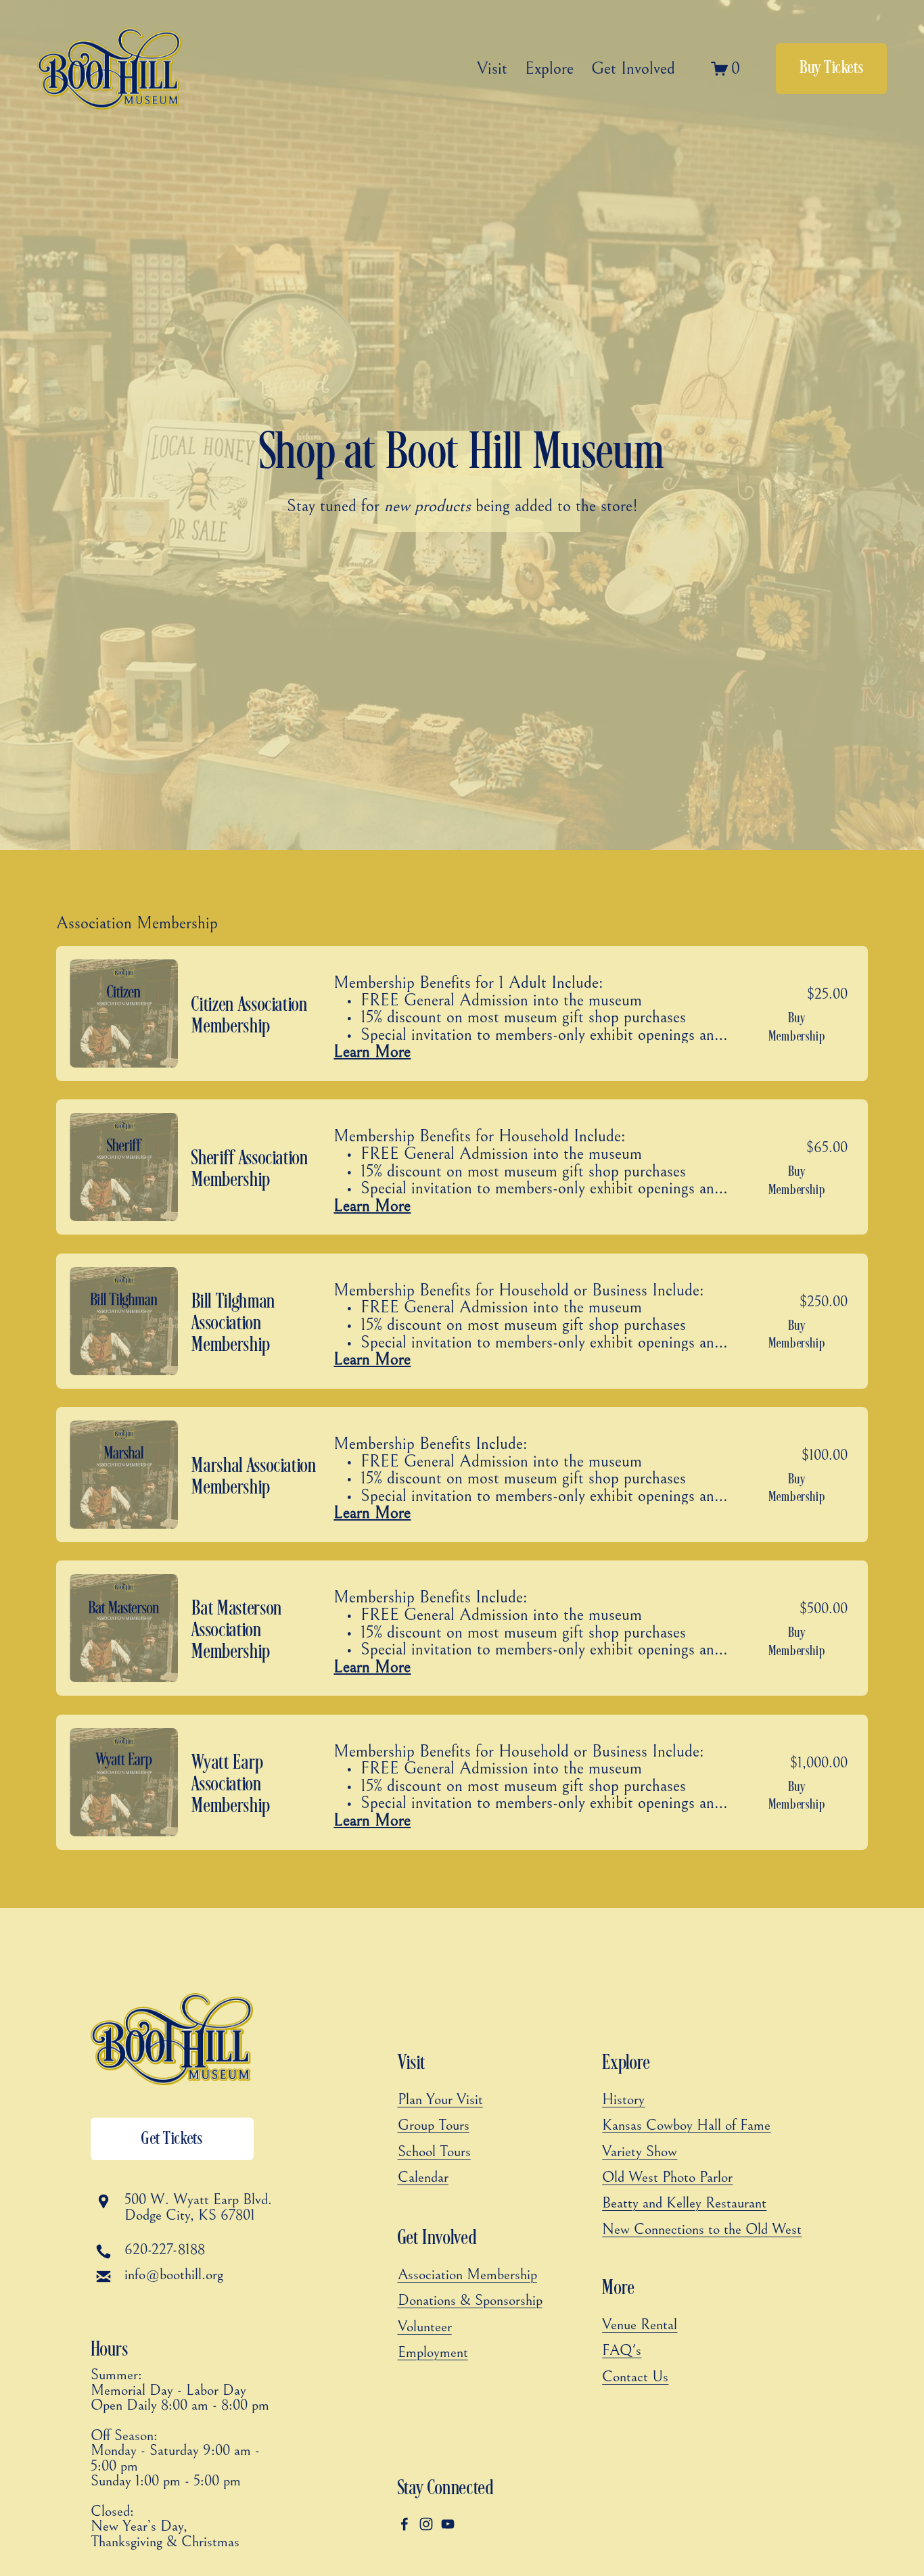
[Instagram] (426, 2524)
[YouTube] (448, 2524)
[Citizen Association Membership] (459, 1013)
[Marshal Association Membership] (459, 1475)
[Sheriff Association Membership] (459, 1167)
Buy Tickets (831, 68)
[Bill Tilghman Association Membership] (459, 1321)
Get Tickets (172, 2139)
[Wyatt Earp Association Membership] (459, 1782)
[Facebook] (405, 2524)
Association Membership (137, 924)
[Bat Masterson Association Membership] (459, 1628)
